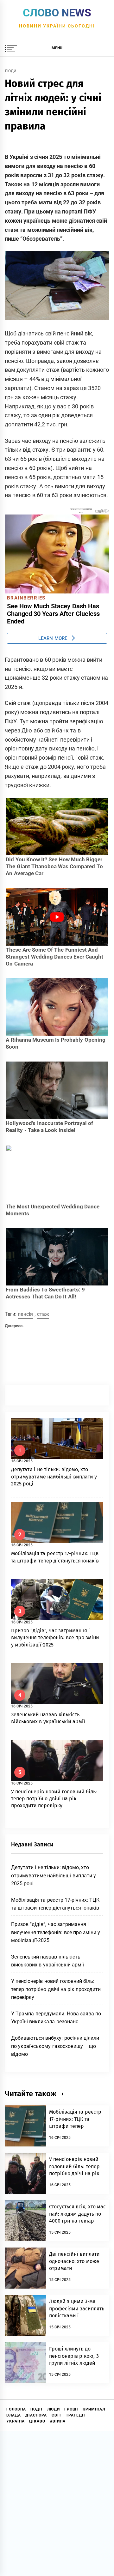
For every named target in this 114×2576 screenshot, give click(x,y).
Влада (14, 2415)
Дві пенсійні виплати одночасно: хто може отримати (74, 2261)
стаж (43, 1314)
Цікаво (37, 2421)
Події (36, 2409)
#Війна (58, 2421)
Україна (16, 2421)
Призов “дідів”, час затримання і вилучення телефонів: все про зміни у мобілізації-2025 (55, 1638)
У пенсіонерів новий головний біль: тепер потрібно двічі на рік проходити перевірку (54, 1799)
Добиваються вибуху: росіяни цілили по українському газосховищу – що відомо (55, 2046)
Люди (10, 71)
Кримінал (94, 2409)
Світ (57, 2415)
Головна (16, 2409)
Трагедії (76, 2415)
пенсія (25, 1314)
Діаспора (36, 2415)
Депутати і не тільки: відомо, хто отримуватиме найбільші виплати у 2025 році (54, 1477)
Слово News (57, 13)
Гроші (71, 2409)
